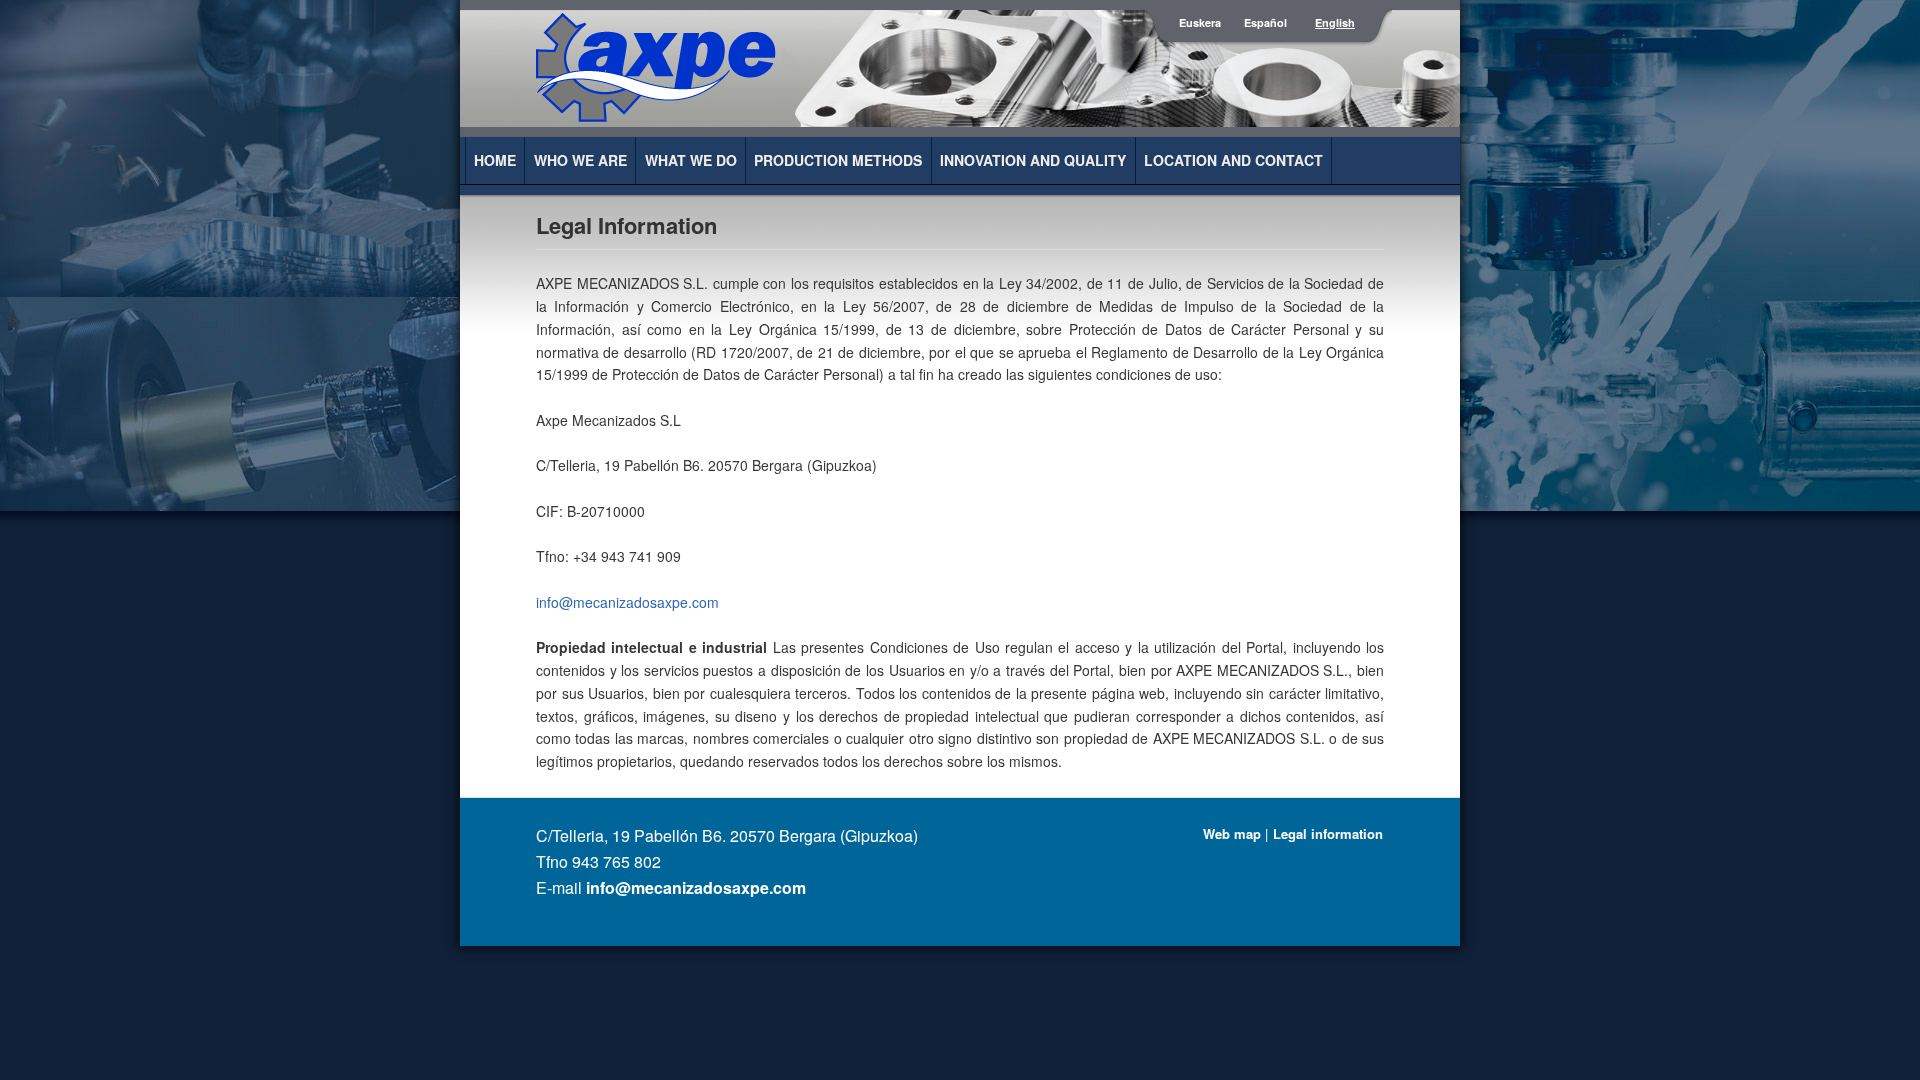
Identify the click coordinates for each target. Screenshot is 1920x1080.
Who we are (580, 160)
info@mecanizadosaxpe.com (627, 602)
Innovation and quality (1033, 160)
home (495, 160)
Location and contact (1233, 160)
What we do (691, 160)
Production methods (838, 160)
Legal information (1328, 833)
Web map (1232, 833)
